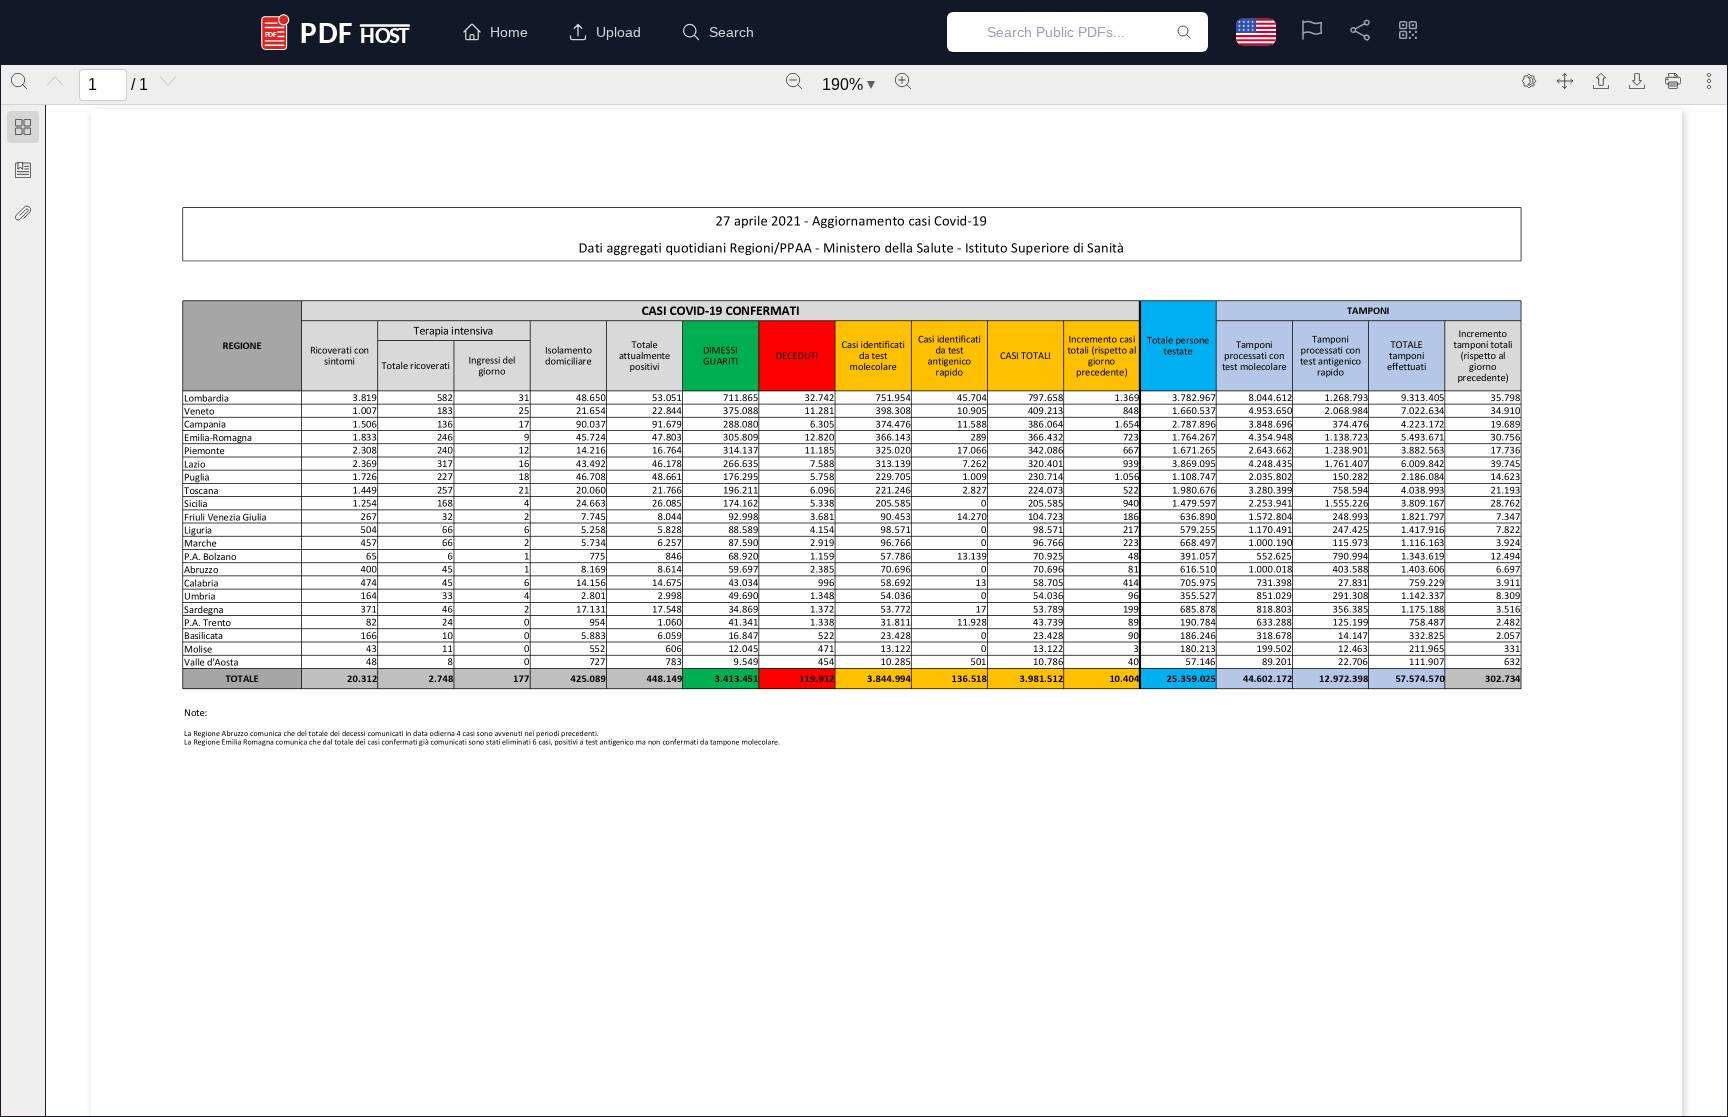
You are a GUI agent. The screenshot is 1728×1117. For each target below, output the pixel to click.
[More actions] (1709, 81)
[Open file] (1601, 81)
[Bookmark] (23, 170)
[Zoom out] (794, 81)
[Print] (1673, 81)
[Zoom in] (903, 81)
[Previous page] (55, 81)
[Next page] (168, 81)
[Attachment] (23, 213)
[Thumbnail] (23, 127)
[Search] (19, 81)
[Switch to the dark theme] (1529, 81)
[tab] (23, 130)
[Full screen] (1565, 81)
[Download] (1637, 81)
